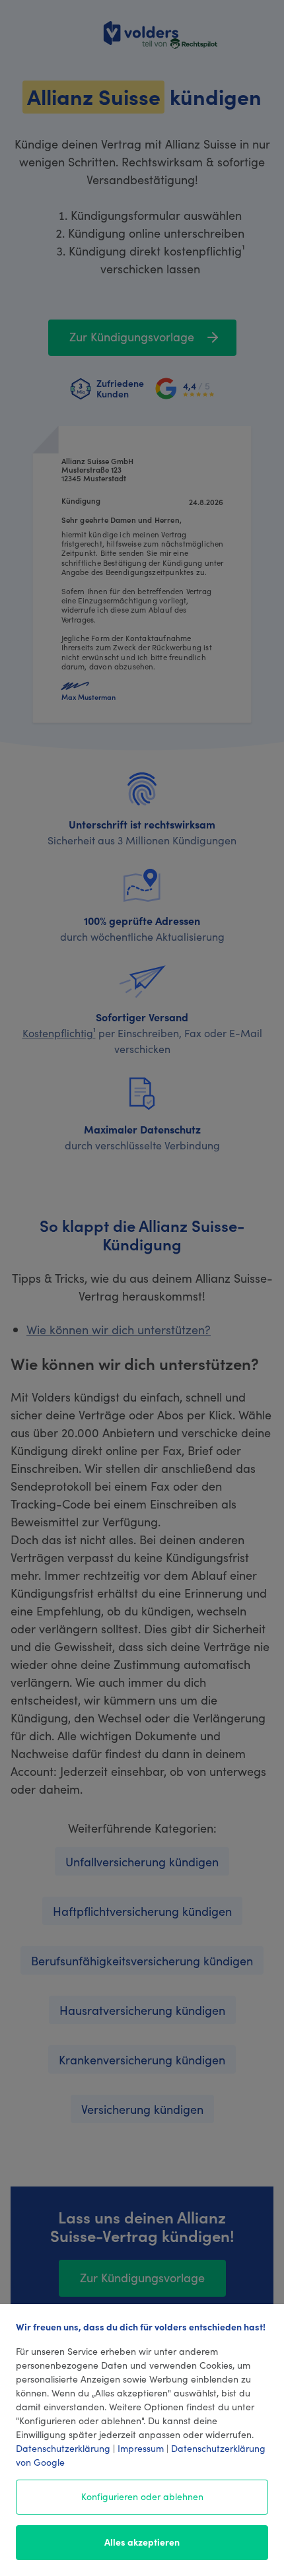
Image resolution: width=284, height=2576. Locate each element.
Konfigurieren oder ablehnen (142, 2496)
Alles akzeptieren (142, 2542)
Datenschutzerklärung (63, 2448)
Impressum (141, 2448)
